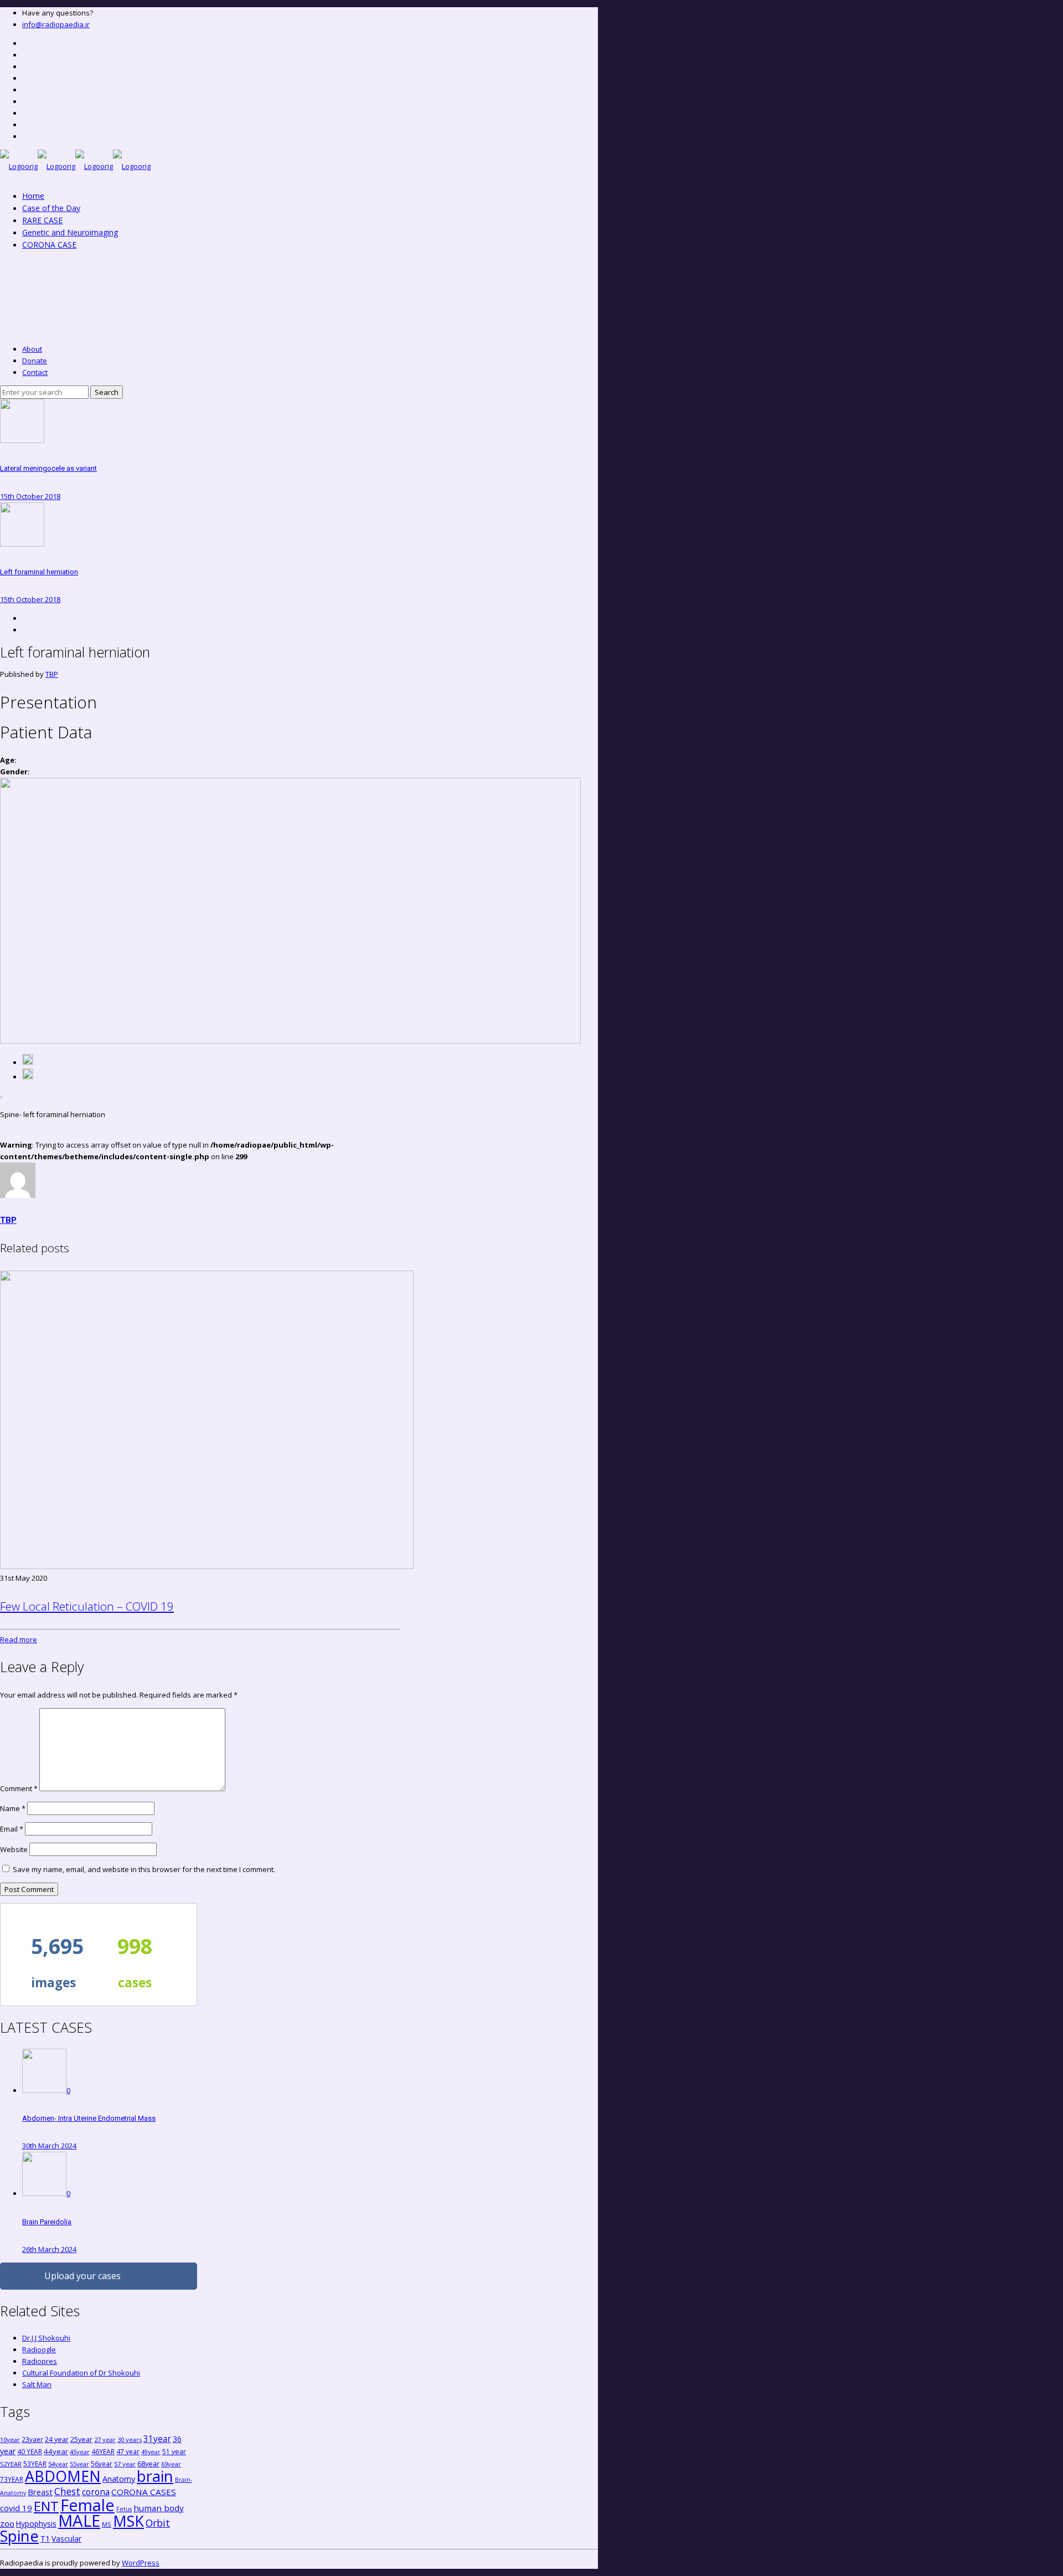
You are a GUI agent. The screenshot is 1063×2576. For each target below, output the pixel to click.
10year (10, 2439)
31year (157, 2439)
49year (151, 2452)
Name (13, 1808)
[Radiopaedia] (75, 166)
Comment (19, 1788)
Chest (67, 2491)
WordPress (141, 2563)
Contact (35, 372)
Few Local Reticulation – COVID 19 (87, 1606)
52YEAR (11, 2464)
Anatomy (119, 2479)
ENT (46, 2506)
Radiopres (40, 2361)
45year (80, 2452)
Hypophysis (36, 2524)
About (32, 349)
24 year (57, 2439)
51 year (174, 2452)
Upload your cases (82, 2276)
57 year (125, 2464)
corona (96, 2492)
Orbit (158, 2523)
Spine (19, 2536)
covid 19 (16, 2508)
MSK (128, 2521)
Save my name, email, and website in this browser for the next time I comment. (144, 1869)
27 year (105, 2439)
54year (58, 2464)
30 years (130, 2439)
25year (81, 2439)
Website (14, 1849)
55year (79, 2464)
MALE (79, 2521)
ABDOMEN (63, 2476)
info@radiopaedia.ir (56, 24)
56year (102, 2464)
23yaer (32, 2439)
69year (171, 2464)
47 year (128, 2451)
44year (56, 2451)
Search (107, 392)
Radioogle (39, 2349)
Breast (40, 2492)
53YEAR (35, 2464)
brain (155, 2476)
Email (12, 1829)
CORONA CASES (144, 2492)
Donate (35, 361)
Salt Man (37, 2384)
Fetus (124, 2509)
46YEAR (103, 2451)
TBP (52, 674)
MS (107, 2524)
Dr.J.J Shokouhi (46, 2338)
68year (148, 2464)
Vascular (66, 2539)
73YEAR (12, 2479)
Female (87, 2505)
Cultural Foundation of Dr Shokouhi (81, 2373)
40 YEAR (30, 2451)
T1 (45, 2539)
